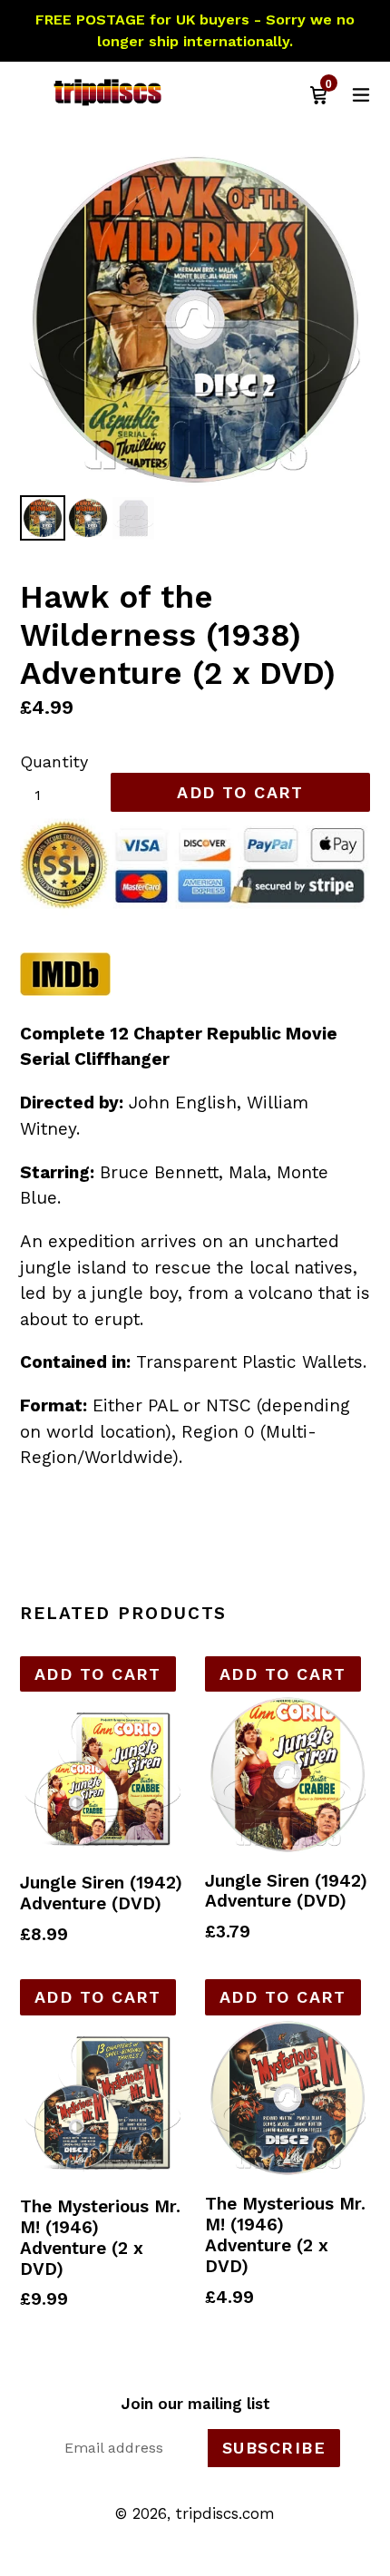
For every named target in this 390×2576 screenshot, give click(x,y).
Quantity (54, 761)
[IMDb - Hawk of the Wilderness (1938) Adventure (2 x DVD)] (65, 990)
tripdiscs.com (225, 2513)
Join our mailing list (195, 2404)
